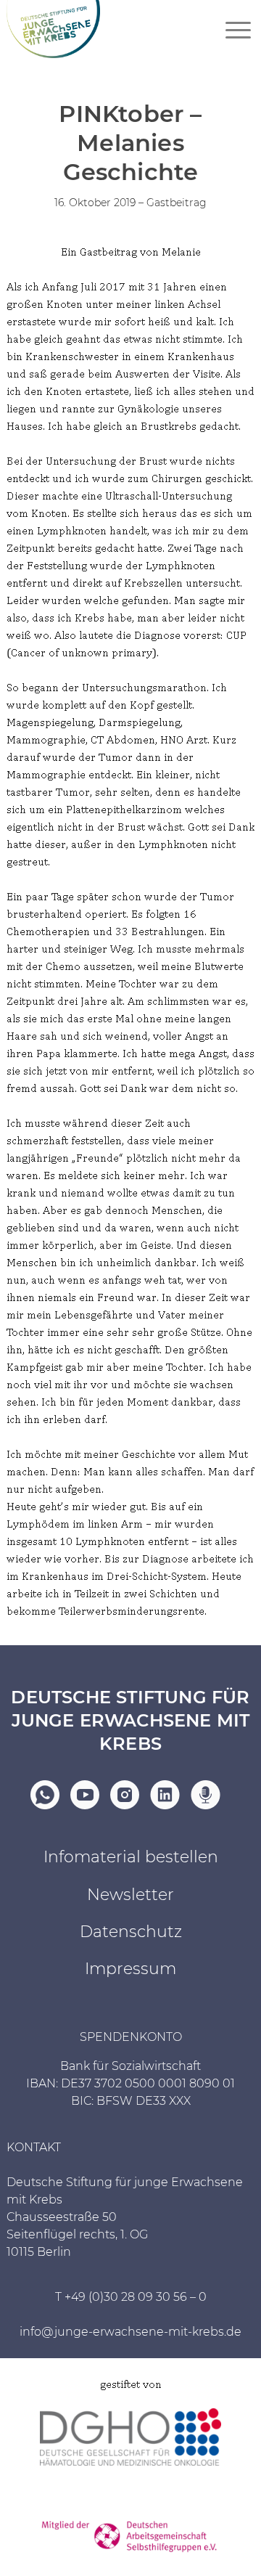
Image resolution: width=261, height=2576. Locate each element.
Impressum (130, 1969)
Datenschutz (131, 1932)
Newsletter (130, 1895)
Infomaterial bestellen (131, 1857)
